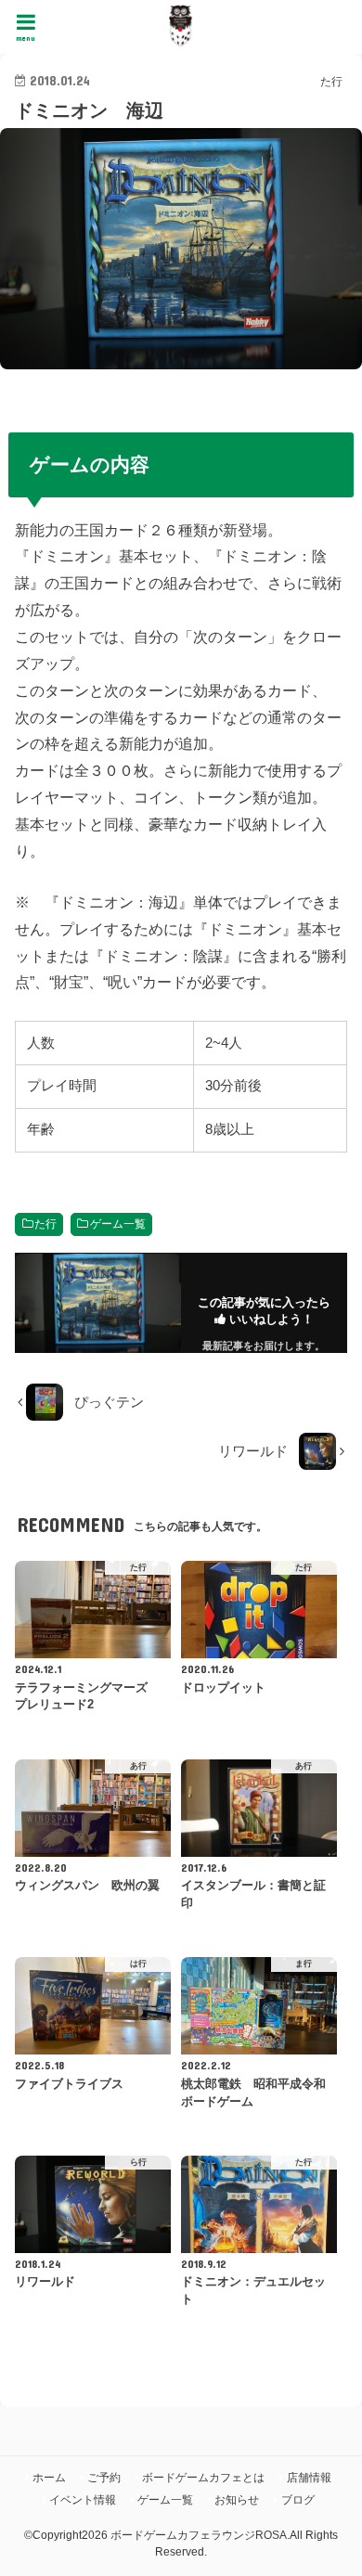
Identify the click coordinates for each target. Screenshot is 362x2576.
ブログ (298, 2500)
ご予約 (104, 2478)
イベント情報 (83, 2500)
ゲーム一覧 (118, 1224)
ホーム (49, 2478)
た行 (45, 1224)
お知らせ (237, 2500)
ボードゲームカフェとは (203, 2478)
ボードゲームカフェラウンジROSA (199, 2535)
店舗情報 (309, 2478)
